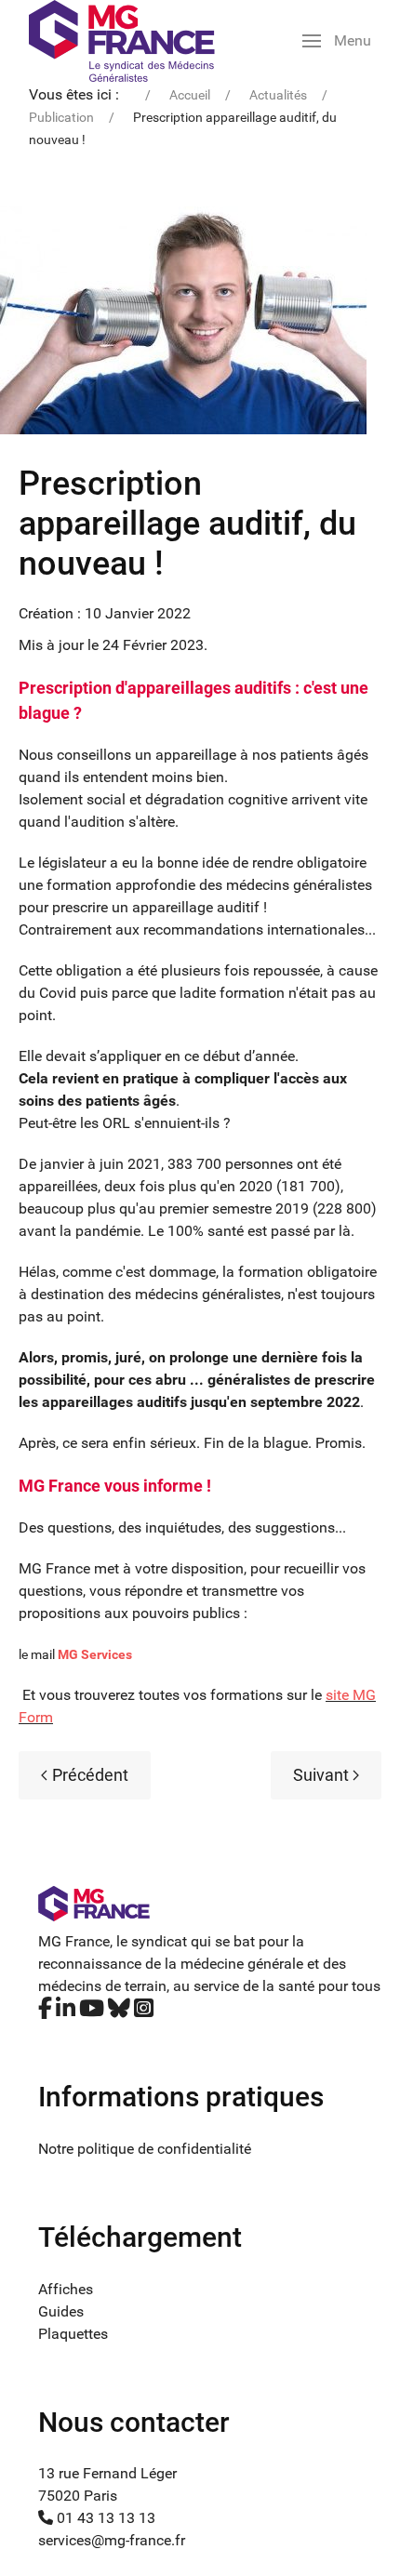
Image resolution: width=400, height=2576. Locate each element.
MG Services (95, 1654)
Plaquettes (73, 2334)
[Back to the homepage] (122, 41)
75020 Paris (78, 2496)
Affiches (66, 2289)
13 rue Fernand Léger (107, 2473)
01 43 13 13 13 (104, 2518)
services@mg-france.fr (112, 2540)
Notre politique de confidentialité (145, 2149)
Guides (61, 2311)
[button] (337, 41)
